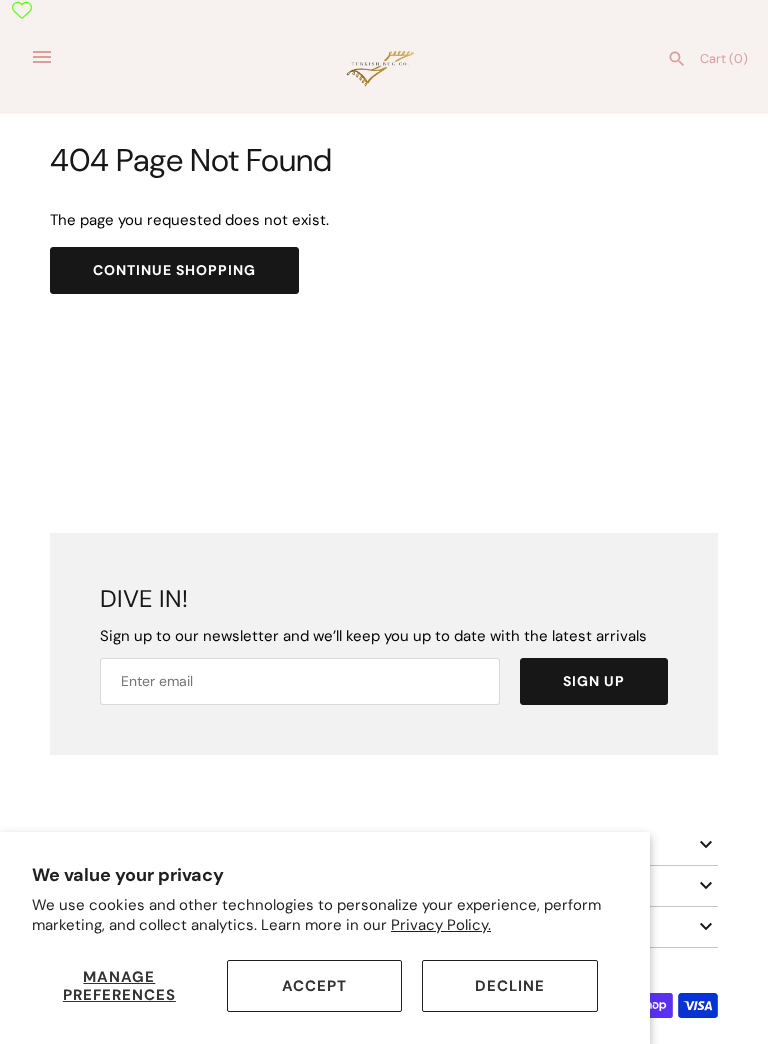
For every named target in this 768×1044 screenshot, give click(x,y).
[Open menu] (42, 57)
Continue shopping (174, 270)
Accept (314, 986)
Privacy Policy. (441, 925)
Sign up (594, 681)
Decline (510, 986)
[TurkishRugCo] (384, 67)
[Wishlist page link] (22, 10)
